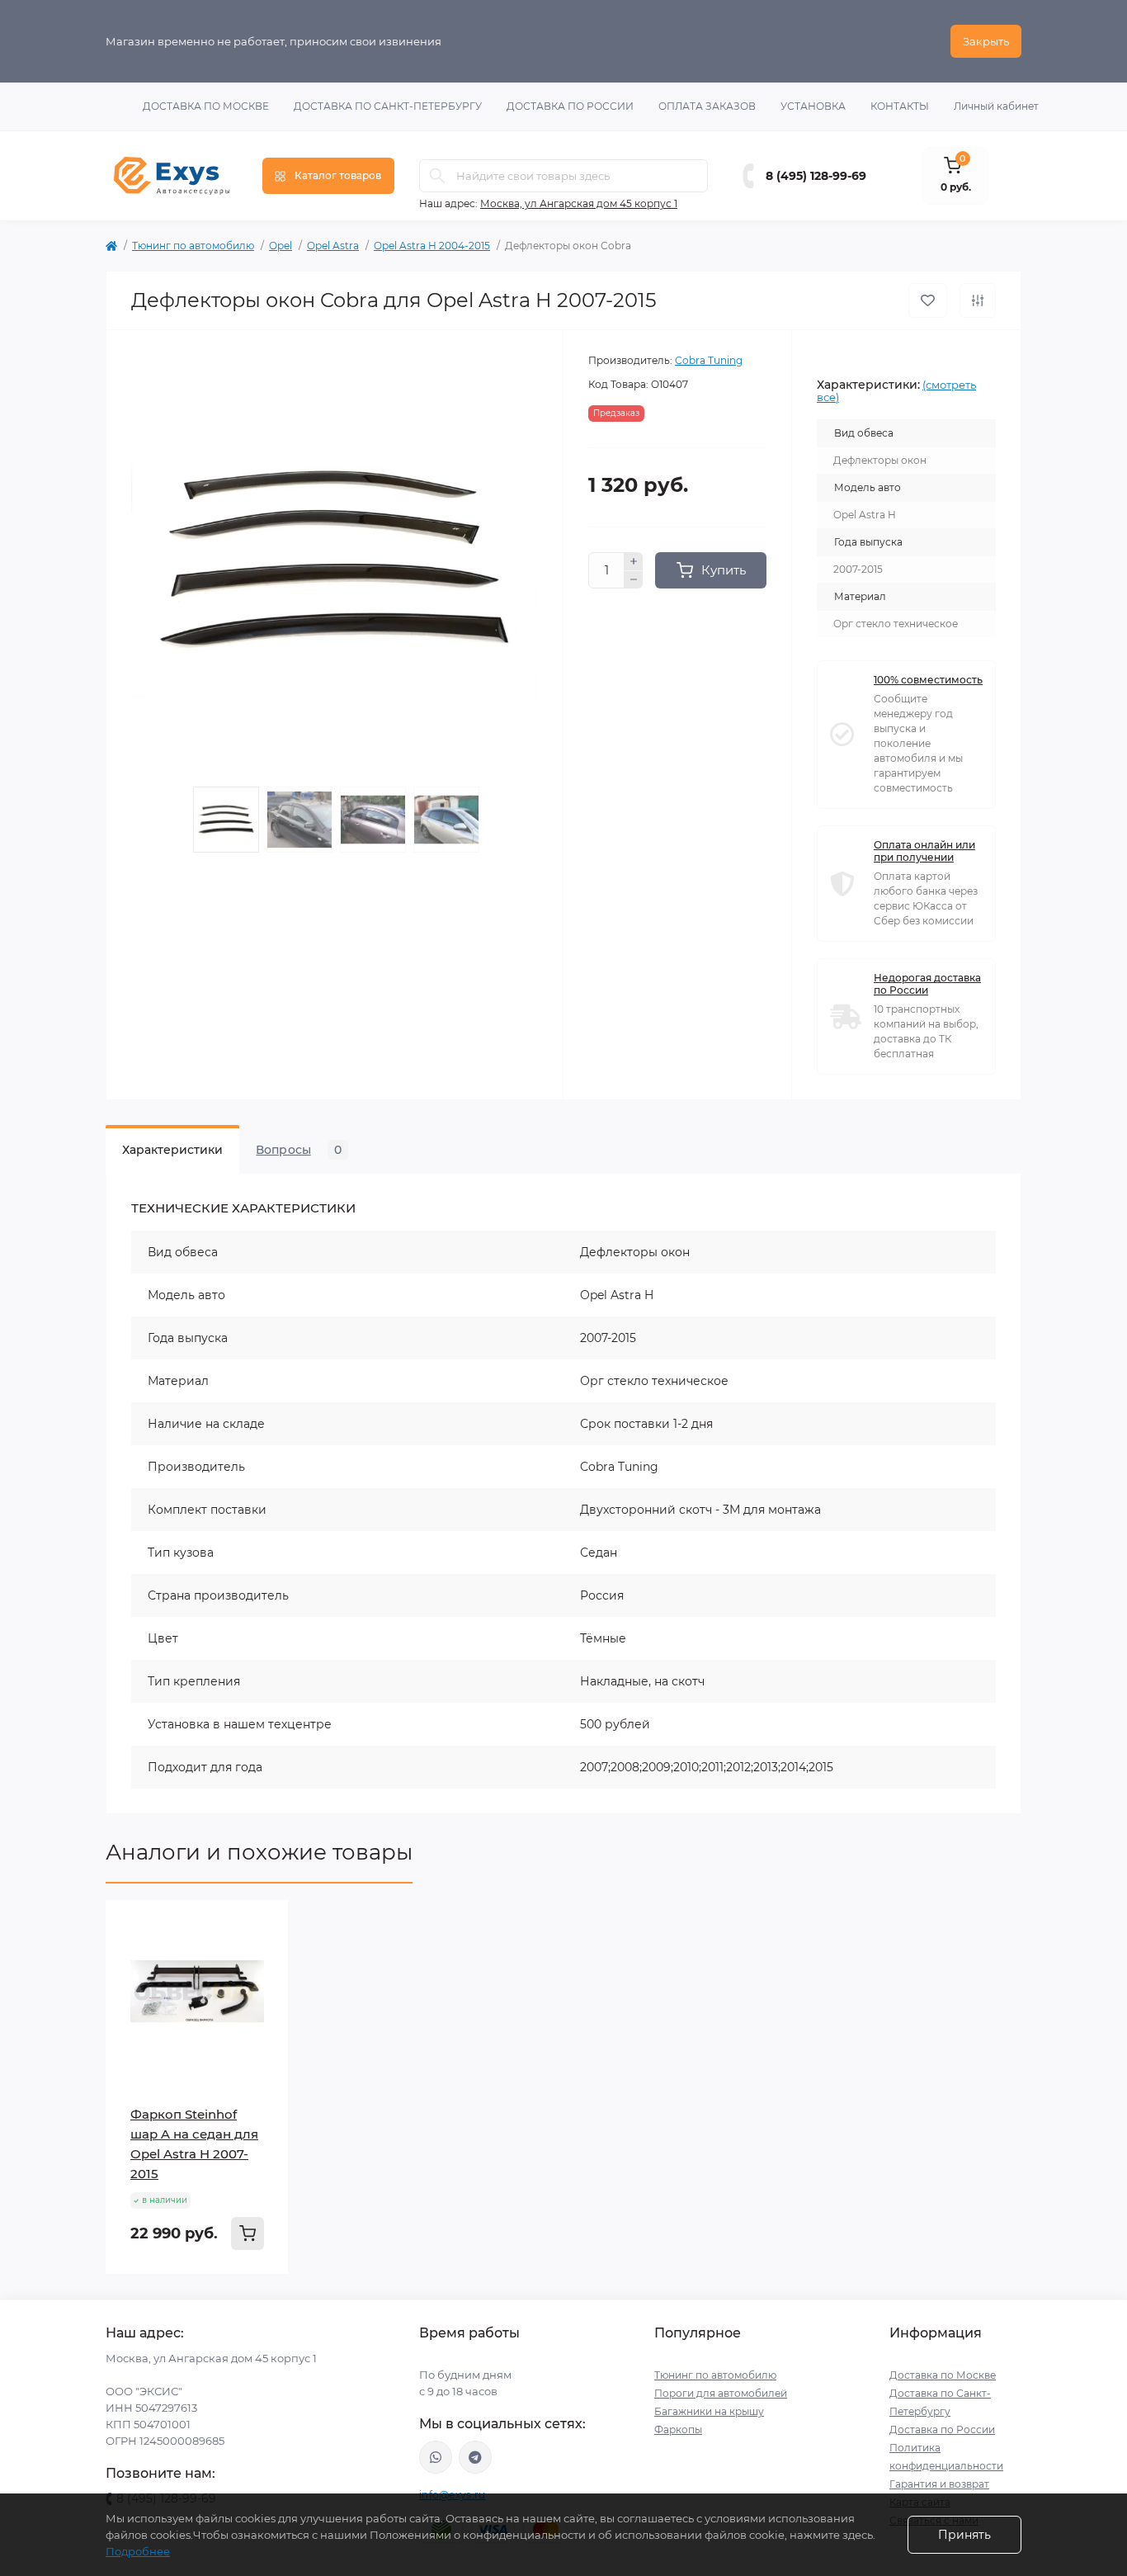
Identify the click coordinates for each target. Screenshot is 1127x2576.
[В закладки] (928, 300)
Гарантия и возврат (939, 2484)
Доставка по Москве (206, 106)
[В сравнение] (978, 300)
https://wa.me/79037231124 (436, 2457)
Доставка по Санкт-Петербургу (388, 106)
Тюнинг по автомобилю (193, 246)
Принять (964, 2535)
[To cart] (248, 2233)
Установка (813, 106)
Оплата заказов (707, 106)
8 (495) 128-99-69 (816, 176)
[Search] (437, 176)
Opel (281, 246)
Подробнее (138, 2551)
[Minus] (634, 580)
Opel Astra (333, 246)
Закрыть (986, 41)
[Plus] (634, 561)
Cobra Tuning (709, 360)
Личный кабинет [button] (996, 106)
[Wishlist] (264, 1956)
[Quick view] (264, 1925)
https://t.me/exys (475, 2457)
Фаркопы (678, 2429)
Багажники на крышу (709, 2411)
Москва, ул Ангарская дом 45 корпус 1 (579, 203)
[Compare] (264, 1988)
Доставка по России (570, 106)
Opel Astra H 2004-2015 (432, 246)
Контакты (900, 106)
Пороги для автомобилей (721, 2393)
